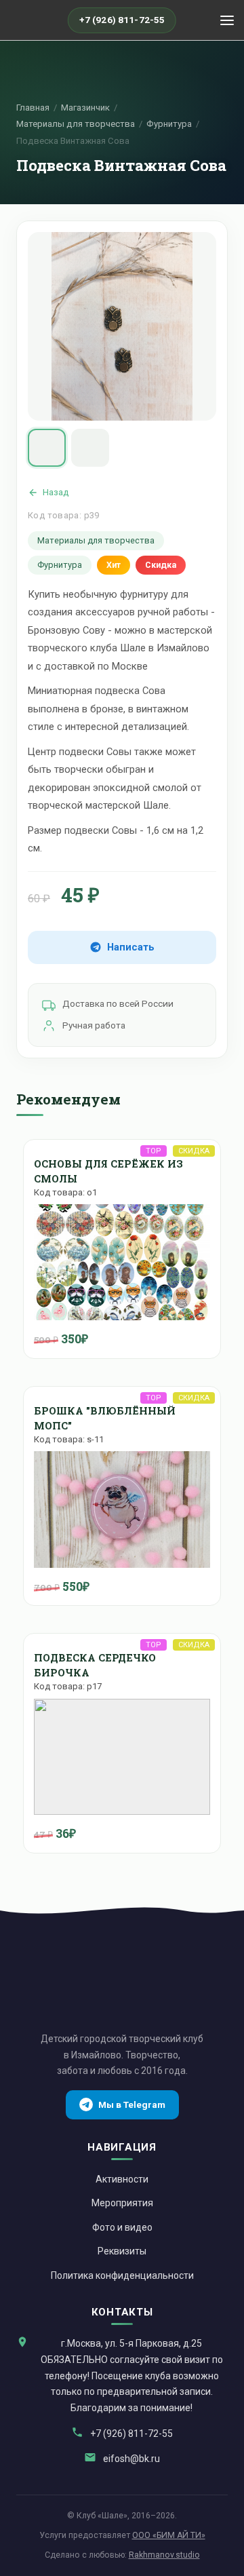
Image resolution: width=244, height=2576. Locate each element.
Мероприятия (122, 2203)
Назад (56, 492)
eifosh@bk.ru (131, 2459)
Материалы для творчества (76, 124)
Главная (33, 108)
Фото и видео (122, 2227)
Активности (122, 2179)
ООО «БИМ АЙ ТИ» (169, 2535)
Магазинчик (85, 108)
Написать (131, 947)
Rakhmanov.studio (164, 2555)
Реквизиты (122, 2251)
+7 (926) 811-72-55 (131, 2434)
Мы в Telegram (132, 2104)
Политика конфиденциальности (122, 2275)
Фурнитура (169, 124)
